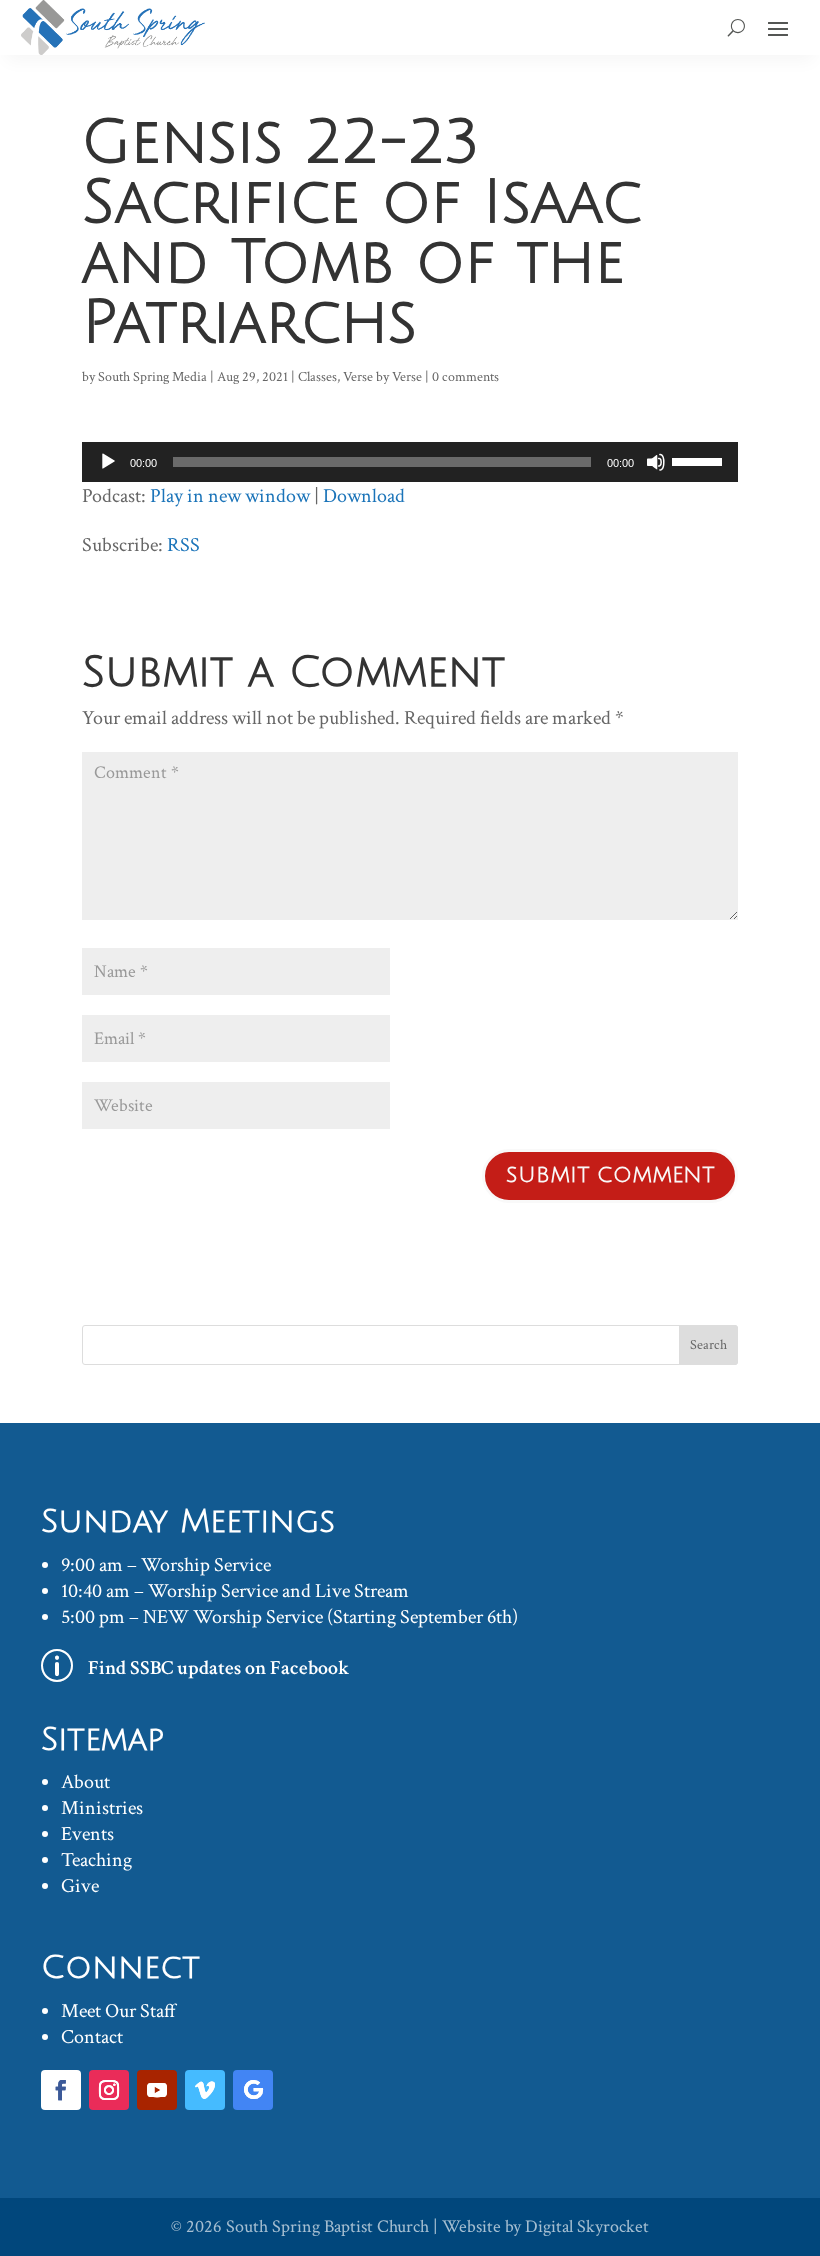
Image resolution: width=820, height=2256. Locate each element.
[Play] (108, 462)
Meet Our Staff (118, 2011)
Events (87, 1834)
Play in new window (230, 496)
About (85, 1782)
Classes (317, 377)
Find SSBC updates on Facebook (219, 1668)
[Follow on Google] (253, 2090)
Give (80, 1886)
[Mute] (656, 462)
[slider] (700, 460)
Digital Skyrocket (587, 2226)
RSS (183, 545)
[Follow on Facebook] (61, 2090)
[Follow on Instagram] (109, 2090)
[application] (410, 462)
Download (364, 496)
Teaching (96, 1860)
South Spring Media (152, 377)
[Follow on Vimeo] (205, 2090)
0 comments (465, 377)
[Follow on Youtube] (157, 2090)
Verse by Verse (382, 377)
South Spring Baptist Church (327, 2226)
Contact (92, 2037)
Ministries (102, 1808)
